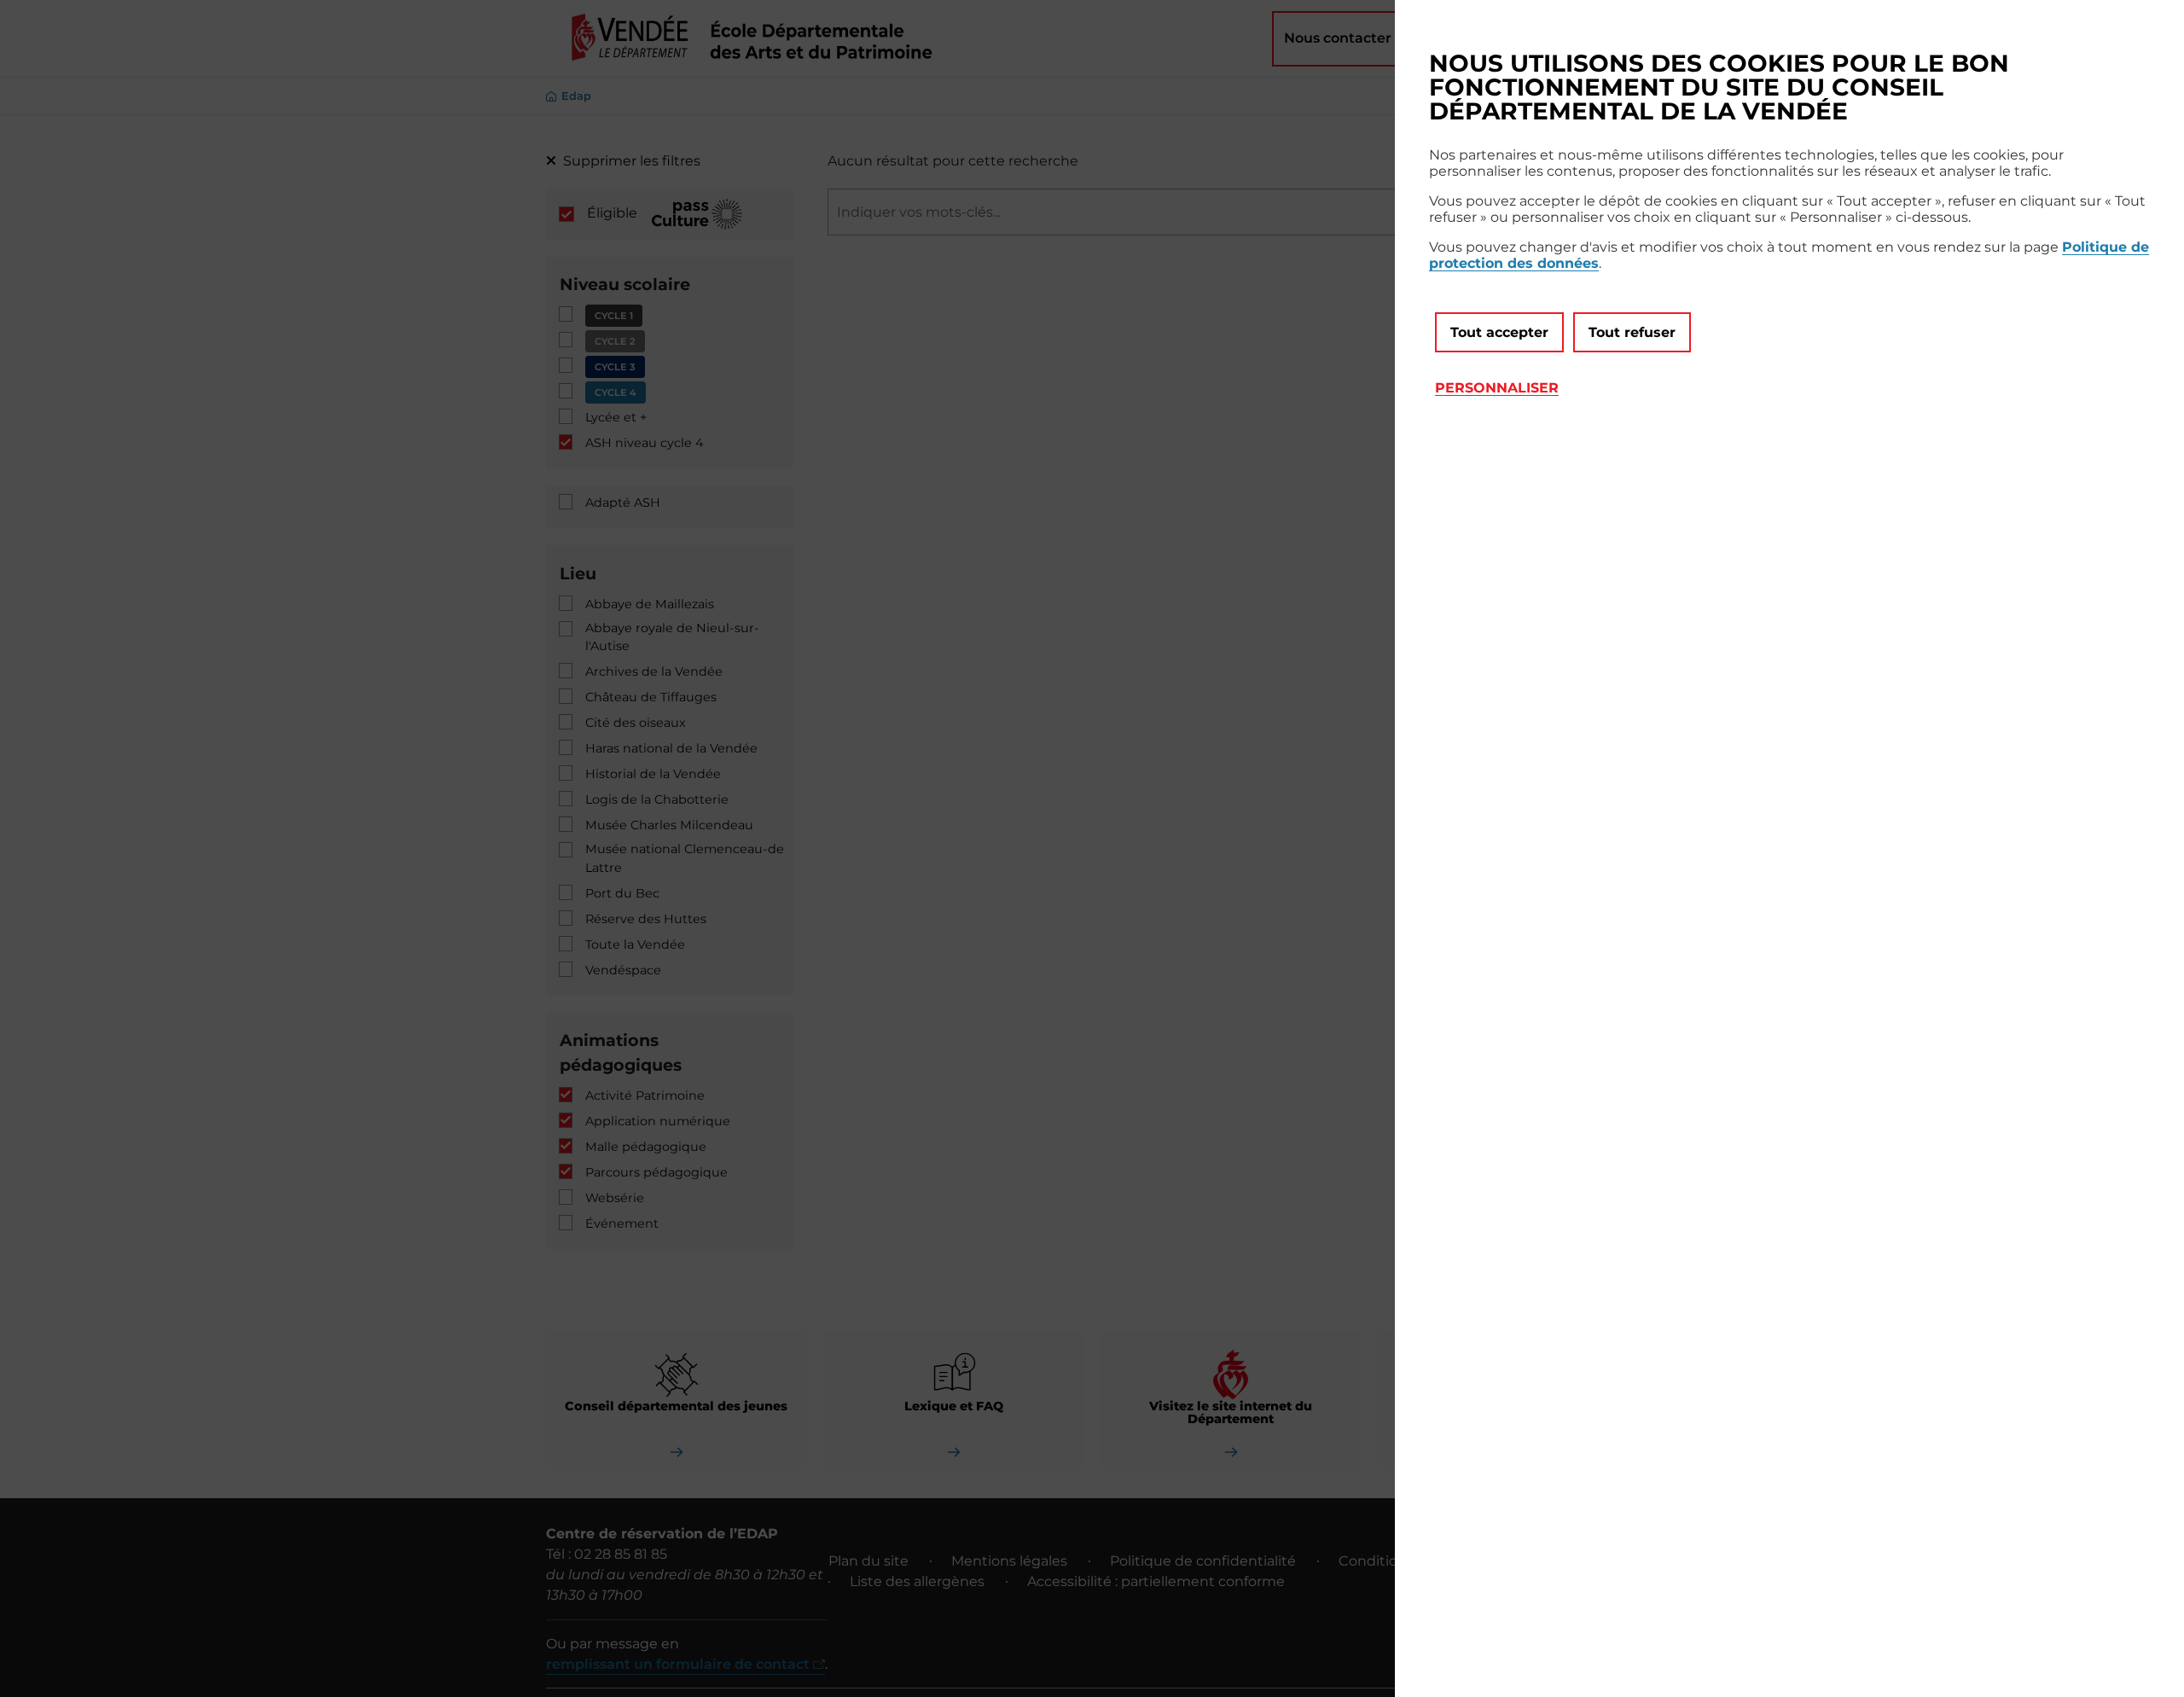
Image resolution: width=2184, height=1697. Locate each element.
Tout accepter (1499, 332)
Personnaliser (1497, 388)
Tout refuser (1632, 332)
